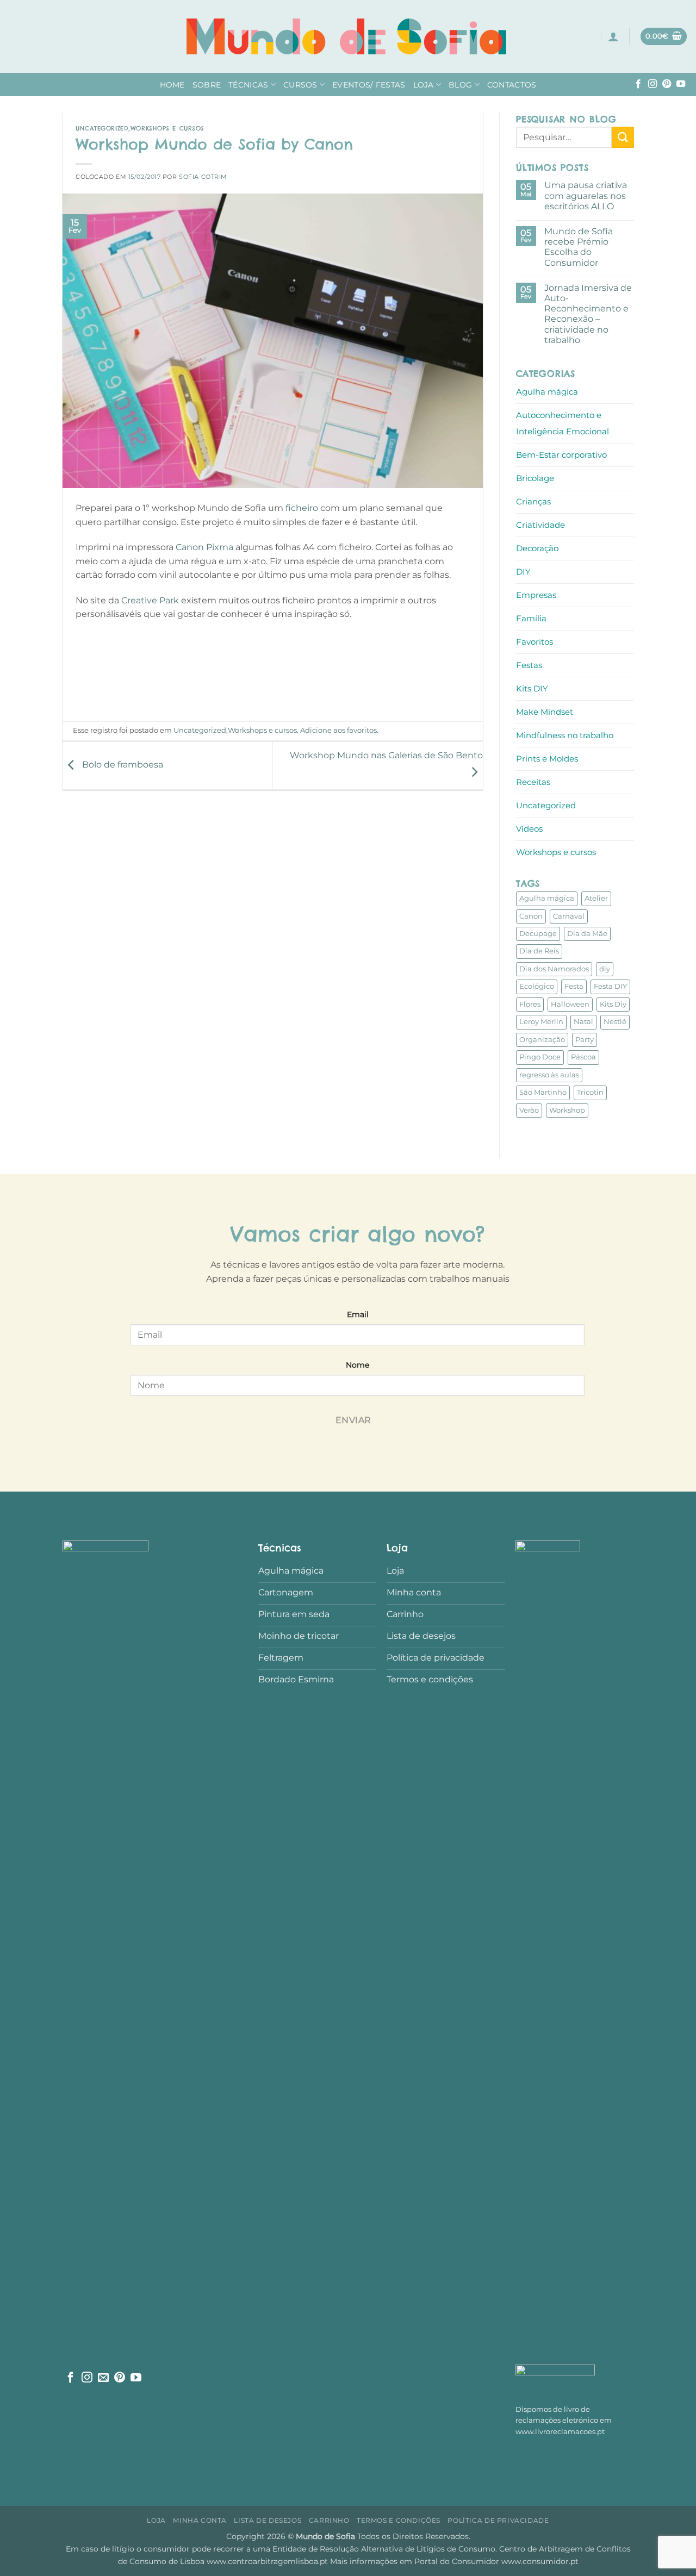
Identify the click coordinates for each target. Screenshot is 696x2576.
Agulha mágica (547, 392)
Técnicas (248, 85)
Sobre (207, 85)
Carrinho (329, 2520)
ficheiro (302, 508)
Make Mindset (545, 712)
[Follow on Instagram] (652, 84)
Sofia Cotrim (203, 177)
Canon (531, 916)
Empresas (536, 595)
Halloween (570, 1004)
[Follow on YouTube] (681, 84)
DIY (523, 572)
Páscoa (583, 1057)
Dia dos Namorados (554, 969)
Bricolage (535, 478)
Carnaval (569, 916)
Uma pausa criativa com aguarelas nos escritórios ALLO (585, 195)
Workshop (567, 1110)
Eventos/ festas (369, 85)
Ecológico (537, 986)
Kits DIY (532, 688)
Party (585, 1040)
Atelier (596, 898)
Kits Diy (613, 1004)
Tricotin (590, 1092)
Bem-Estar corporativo (561, 455)
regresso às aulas (549, 1075)
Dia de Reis (539, 951)
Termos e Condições (399, 2520)
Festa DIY (610, 986)
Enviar (353, 1420)
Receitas (533, 782)
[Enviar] (623, 137)
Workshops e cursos (167, 128)
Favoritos (535, 642)
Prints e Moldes (547, 759)
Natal (583, 1022)
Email (358, 1314)
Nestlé (615, 1022)
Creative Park (151, 600)
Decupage (538, 934)
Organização (542, 1040)
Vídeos (529, 829)
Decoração (537, 548)
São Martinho (543, 1092)
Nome (358, 1365)
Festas (529, 665)
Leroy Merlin (541, 1022)
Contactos (512, 85)
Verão (529, 1110)
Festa (574, 986)
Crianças (533, 501)
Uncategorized (102, 128)
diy (605, 969)
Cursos (300, 85)
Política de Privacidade (498, 2520)
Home (172, 85)
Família (531, 618)
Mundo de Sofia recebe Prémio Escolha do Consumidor (578, 247)
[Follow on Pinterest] (667, 84)
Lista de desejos (268, 2520)
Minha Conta (200, 2520)
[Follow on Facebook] (638, 84)
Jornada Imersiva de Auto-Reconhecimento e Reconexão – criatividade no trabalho (588, 314)
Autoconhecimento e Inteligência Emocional (563, 423)
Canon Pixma (204, 547)
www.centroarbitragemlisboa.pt (268, 2561)
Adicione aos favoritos (338, 730)
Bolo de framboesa (122, 765)
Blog (460, 85)
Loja (424, 85)
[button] (613, 36)
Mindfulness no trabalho (565, 735)
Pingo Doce (540, 1057)
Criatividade (540, 525)
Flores (530, 1004)
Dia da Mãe (587, 934)
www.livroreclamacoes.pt (560, 2432)
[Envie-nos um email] (103, 2378)
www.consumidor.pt (540, 2561)
